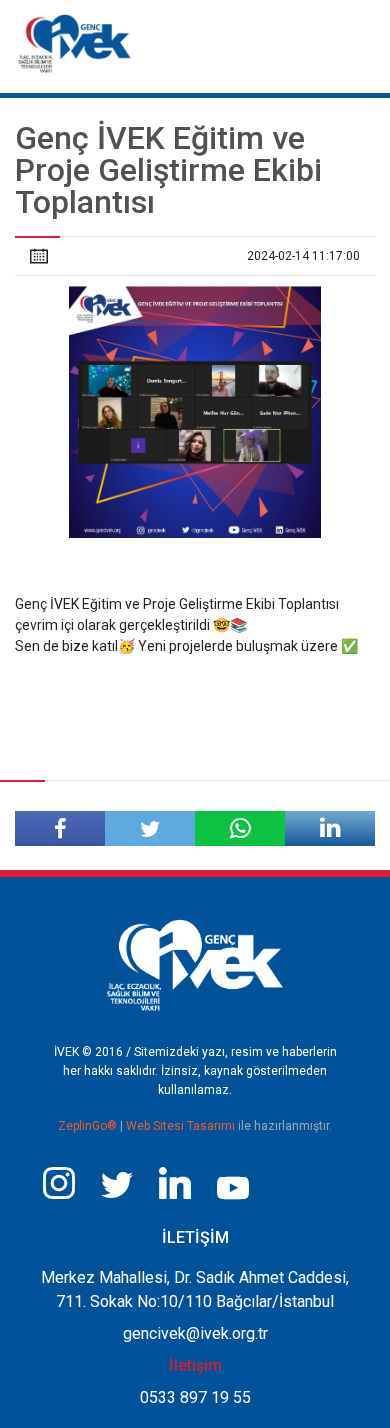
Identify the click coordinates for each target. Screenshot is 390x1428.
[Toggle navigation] (358, 38)
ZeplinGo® (89, 1126)
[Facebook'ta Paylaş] (60, 828)
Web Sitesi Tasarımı (182, 1126)
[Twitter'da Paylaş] (150, 828)
